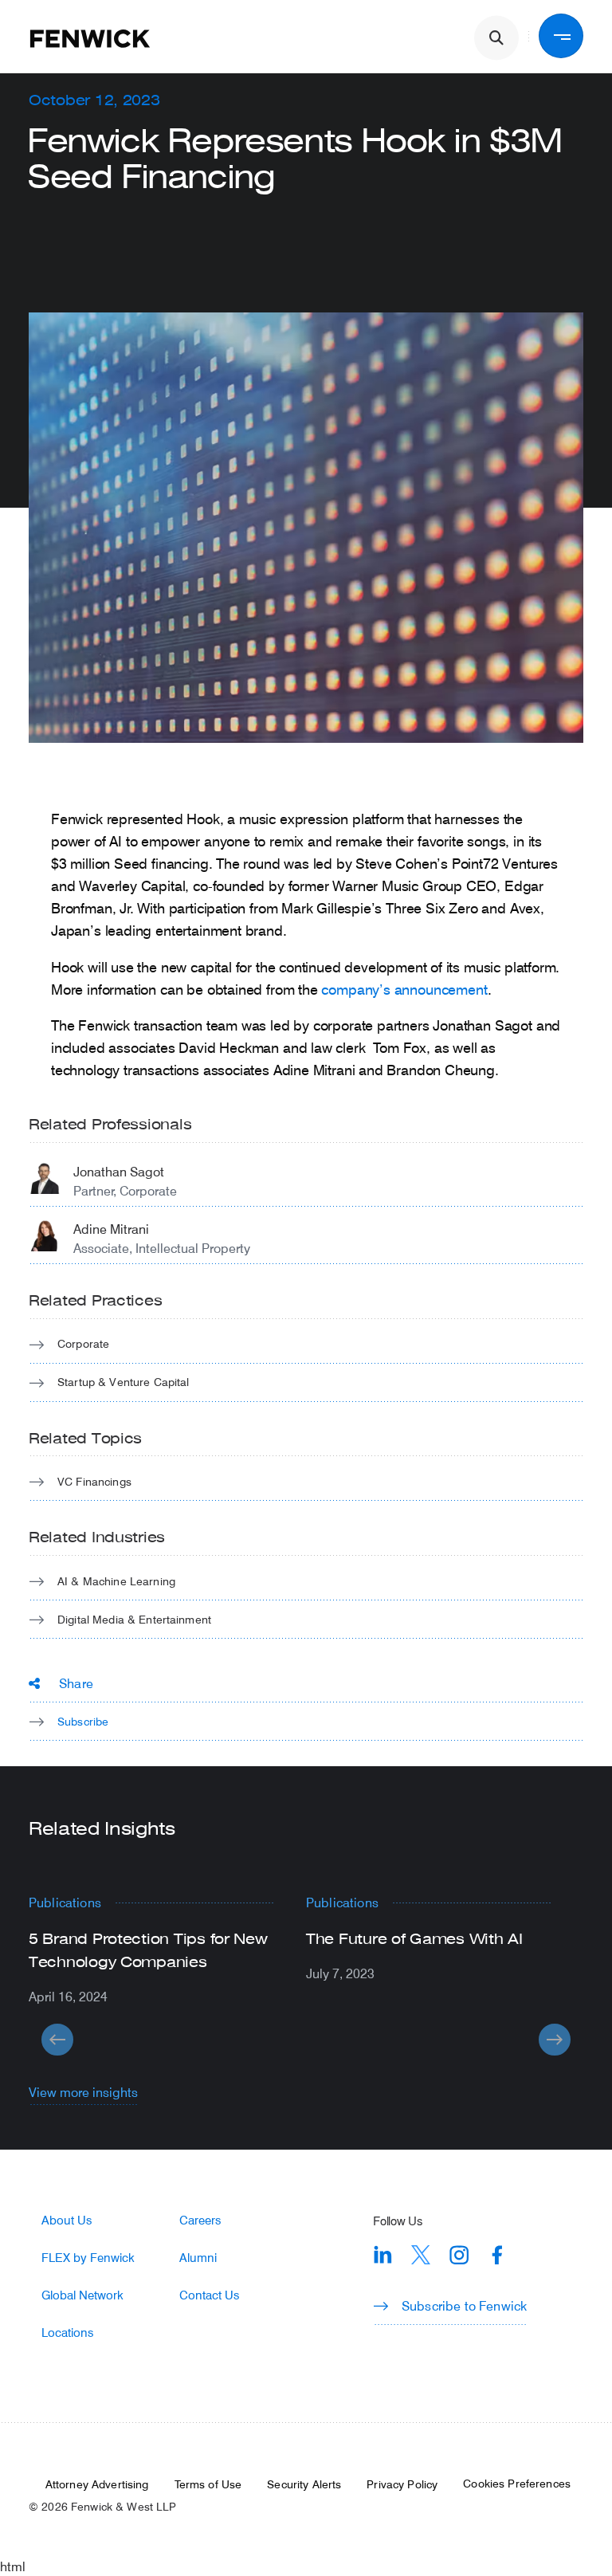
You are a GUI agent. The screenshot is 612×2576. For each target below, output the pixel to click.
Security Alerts (304, 2484)
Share (76, 1683)
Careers (200, 2220)
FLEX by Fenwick (88, 2258)
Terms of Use (208, 2484)
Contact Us (209, 2295)
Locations (67, 2333)
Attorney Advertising (97, 2484)
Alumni (198, 2258)
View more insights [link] (83, 2092)
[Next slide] (555, 2040)
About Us (67, 2220)
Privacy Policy (402, 2484)
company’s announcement (404, 989)
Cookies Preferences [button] (517, 2484)
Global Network (82, 2295)
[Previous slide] (57, 2040)
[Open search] (496, 38)
